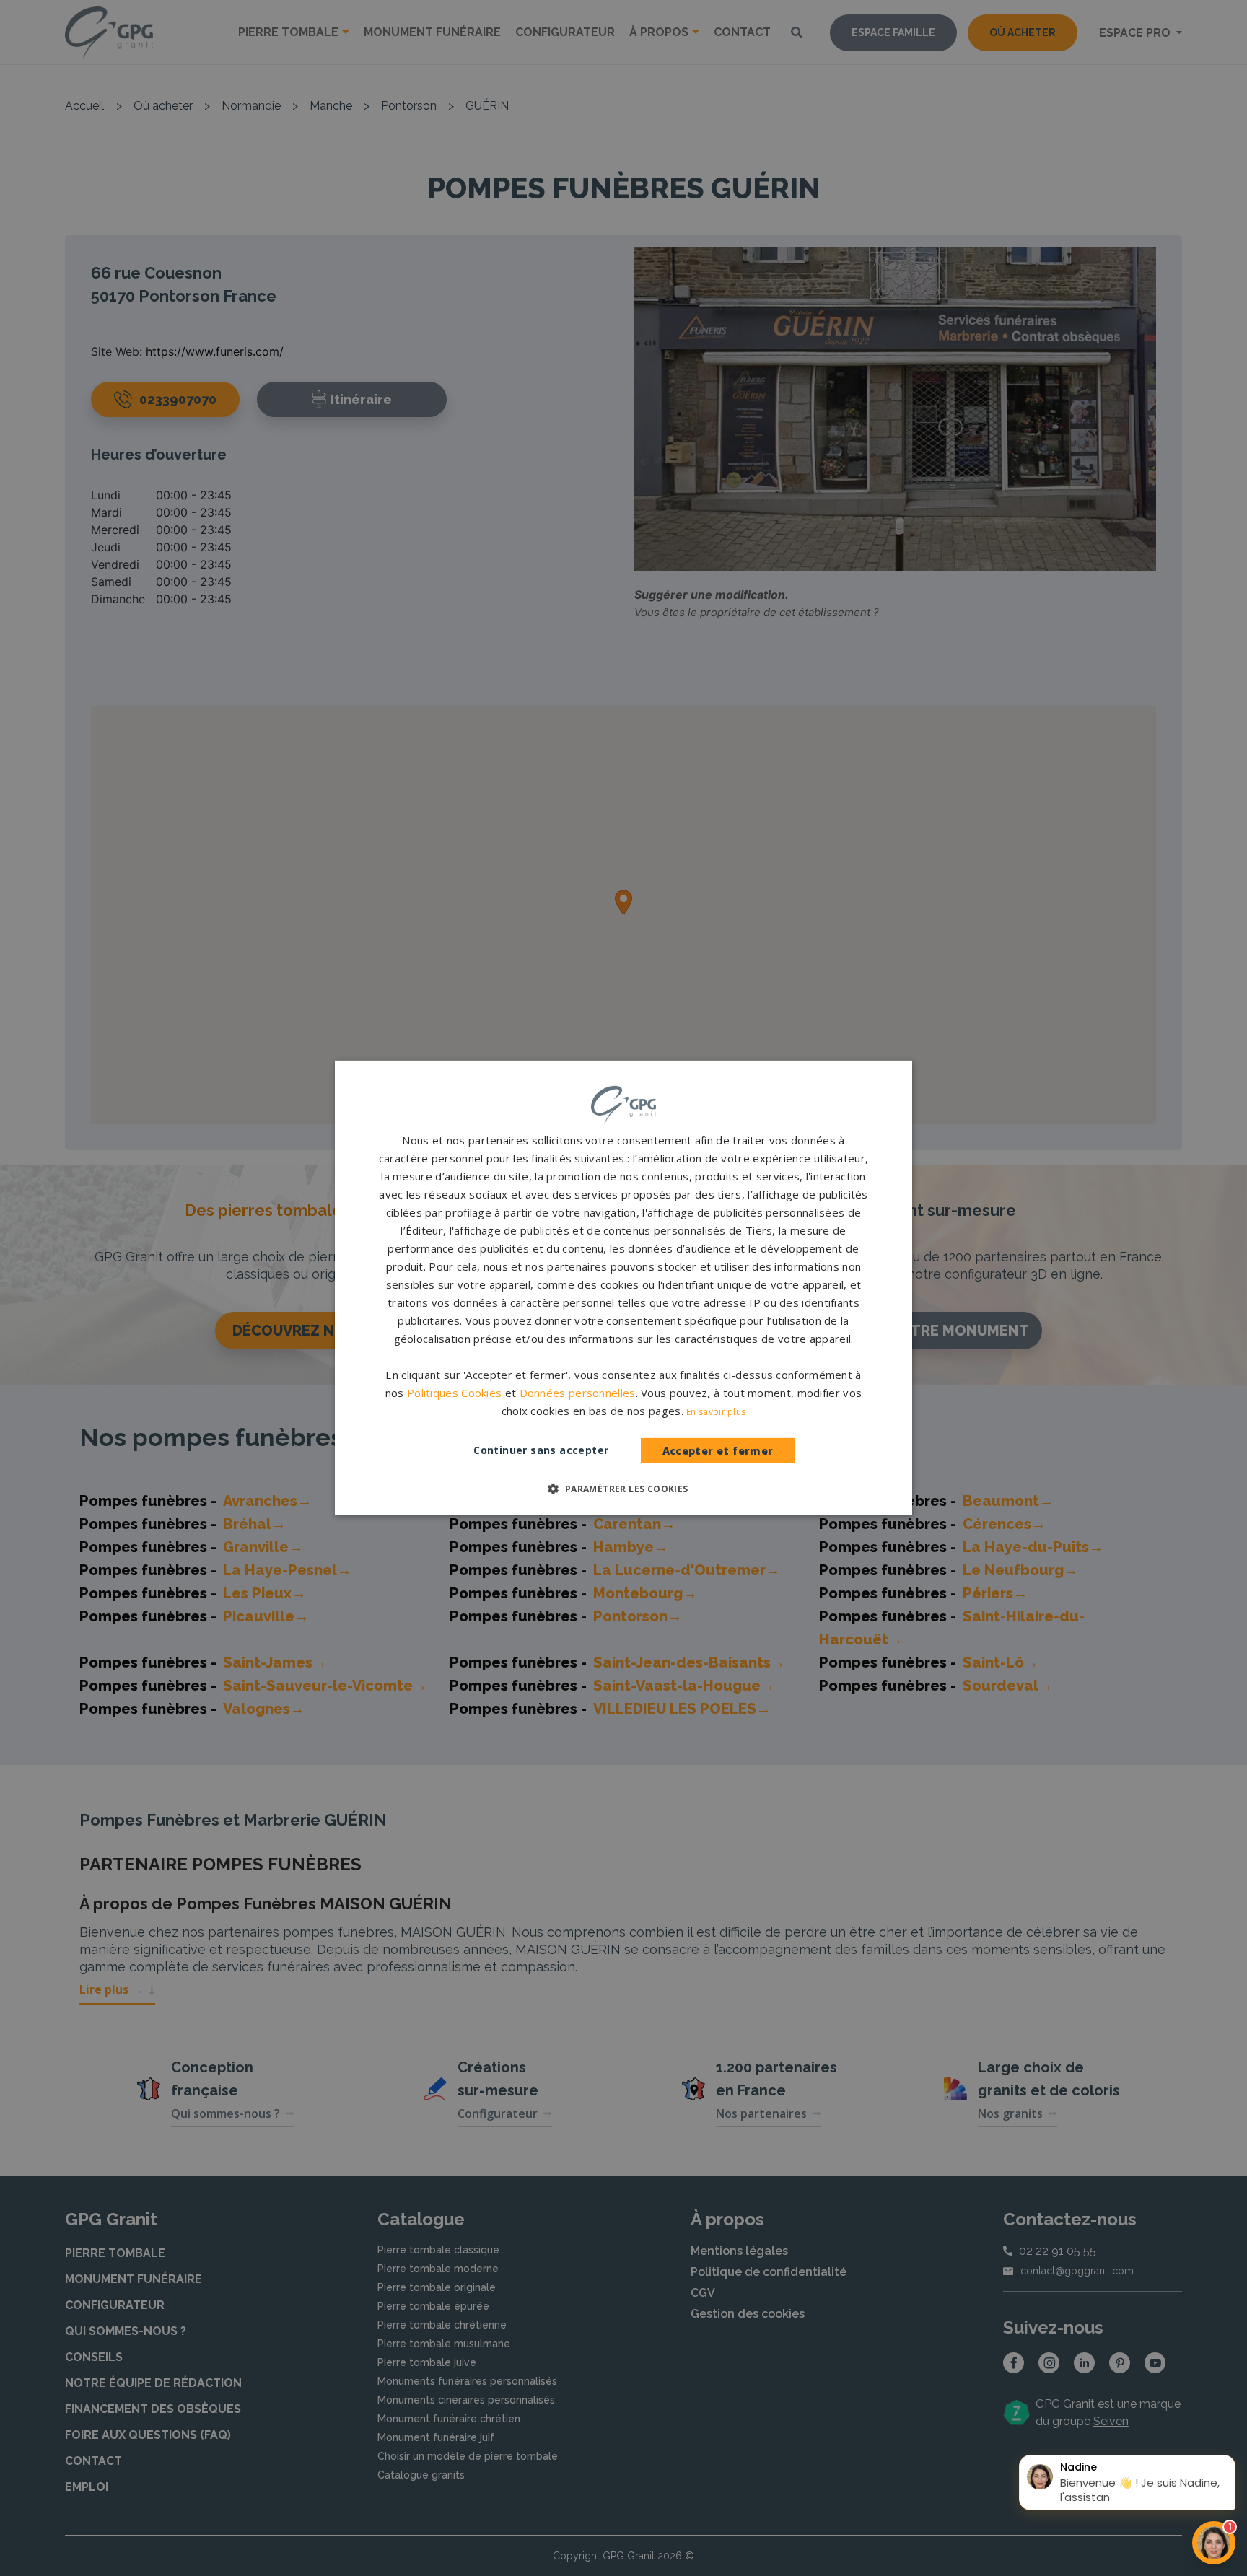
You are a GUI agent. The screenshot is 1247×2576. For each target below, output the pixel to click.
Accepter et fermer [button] (718, 1451)
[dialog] (623, 1288)
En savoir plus (716, 1412)
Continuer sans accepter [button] (541, 1450)
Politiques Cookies (454, 1393)
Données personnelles (578, 1393)
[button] (623, 1489)
